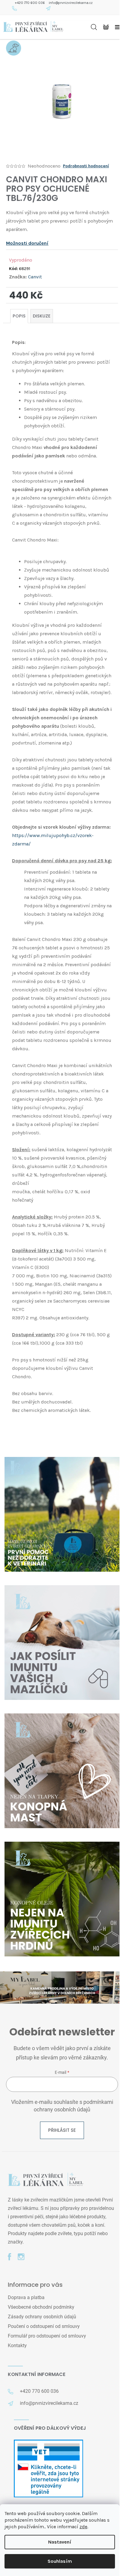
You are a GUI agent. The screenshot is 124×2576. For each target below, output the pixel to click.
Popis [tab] (19, 316)
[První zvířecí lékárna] (45, 2180)
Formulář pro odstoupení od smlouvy (47, 2336)
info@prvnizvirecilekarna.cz (71, 3)
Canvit (35, 277)
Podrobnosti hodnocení (86, 166)
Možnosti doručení (27, 243)
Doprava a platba (26, 2297)
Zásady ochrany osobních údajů (42, 2317)
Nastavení (60, 2542)
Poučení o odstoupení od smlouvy (44, 2326)
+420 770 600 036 (30, 3)
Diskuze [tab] (42, 316)
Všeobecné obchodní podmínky (41, 2307)
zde (83, 2527)
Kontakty (17, 2345)
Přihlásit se (62, 2130)
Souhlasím (60, 2561)
